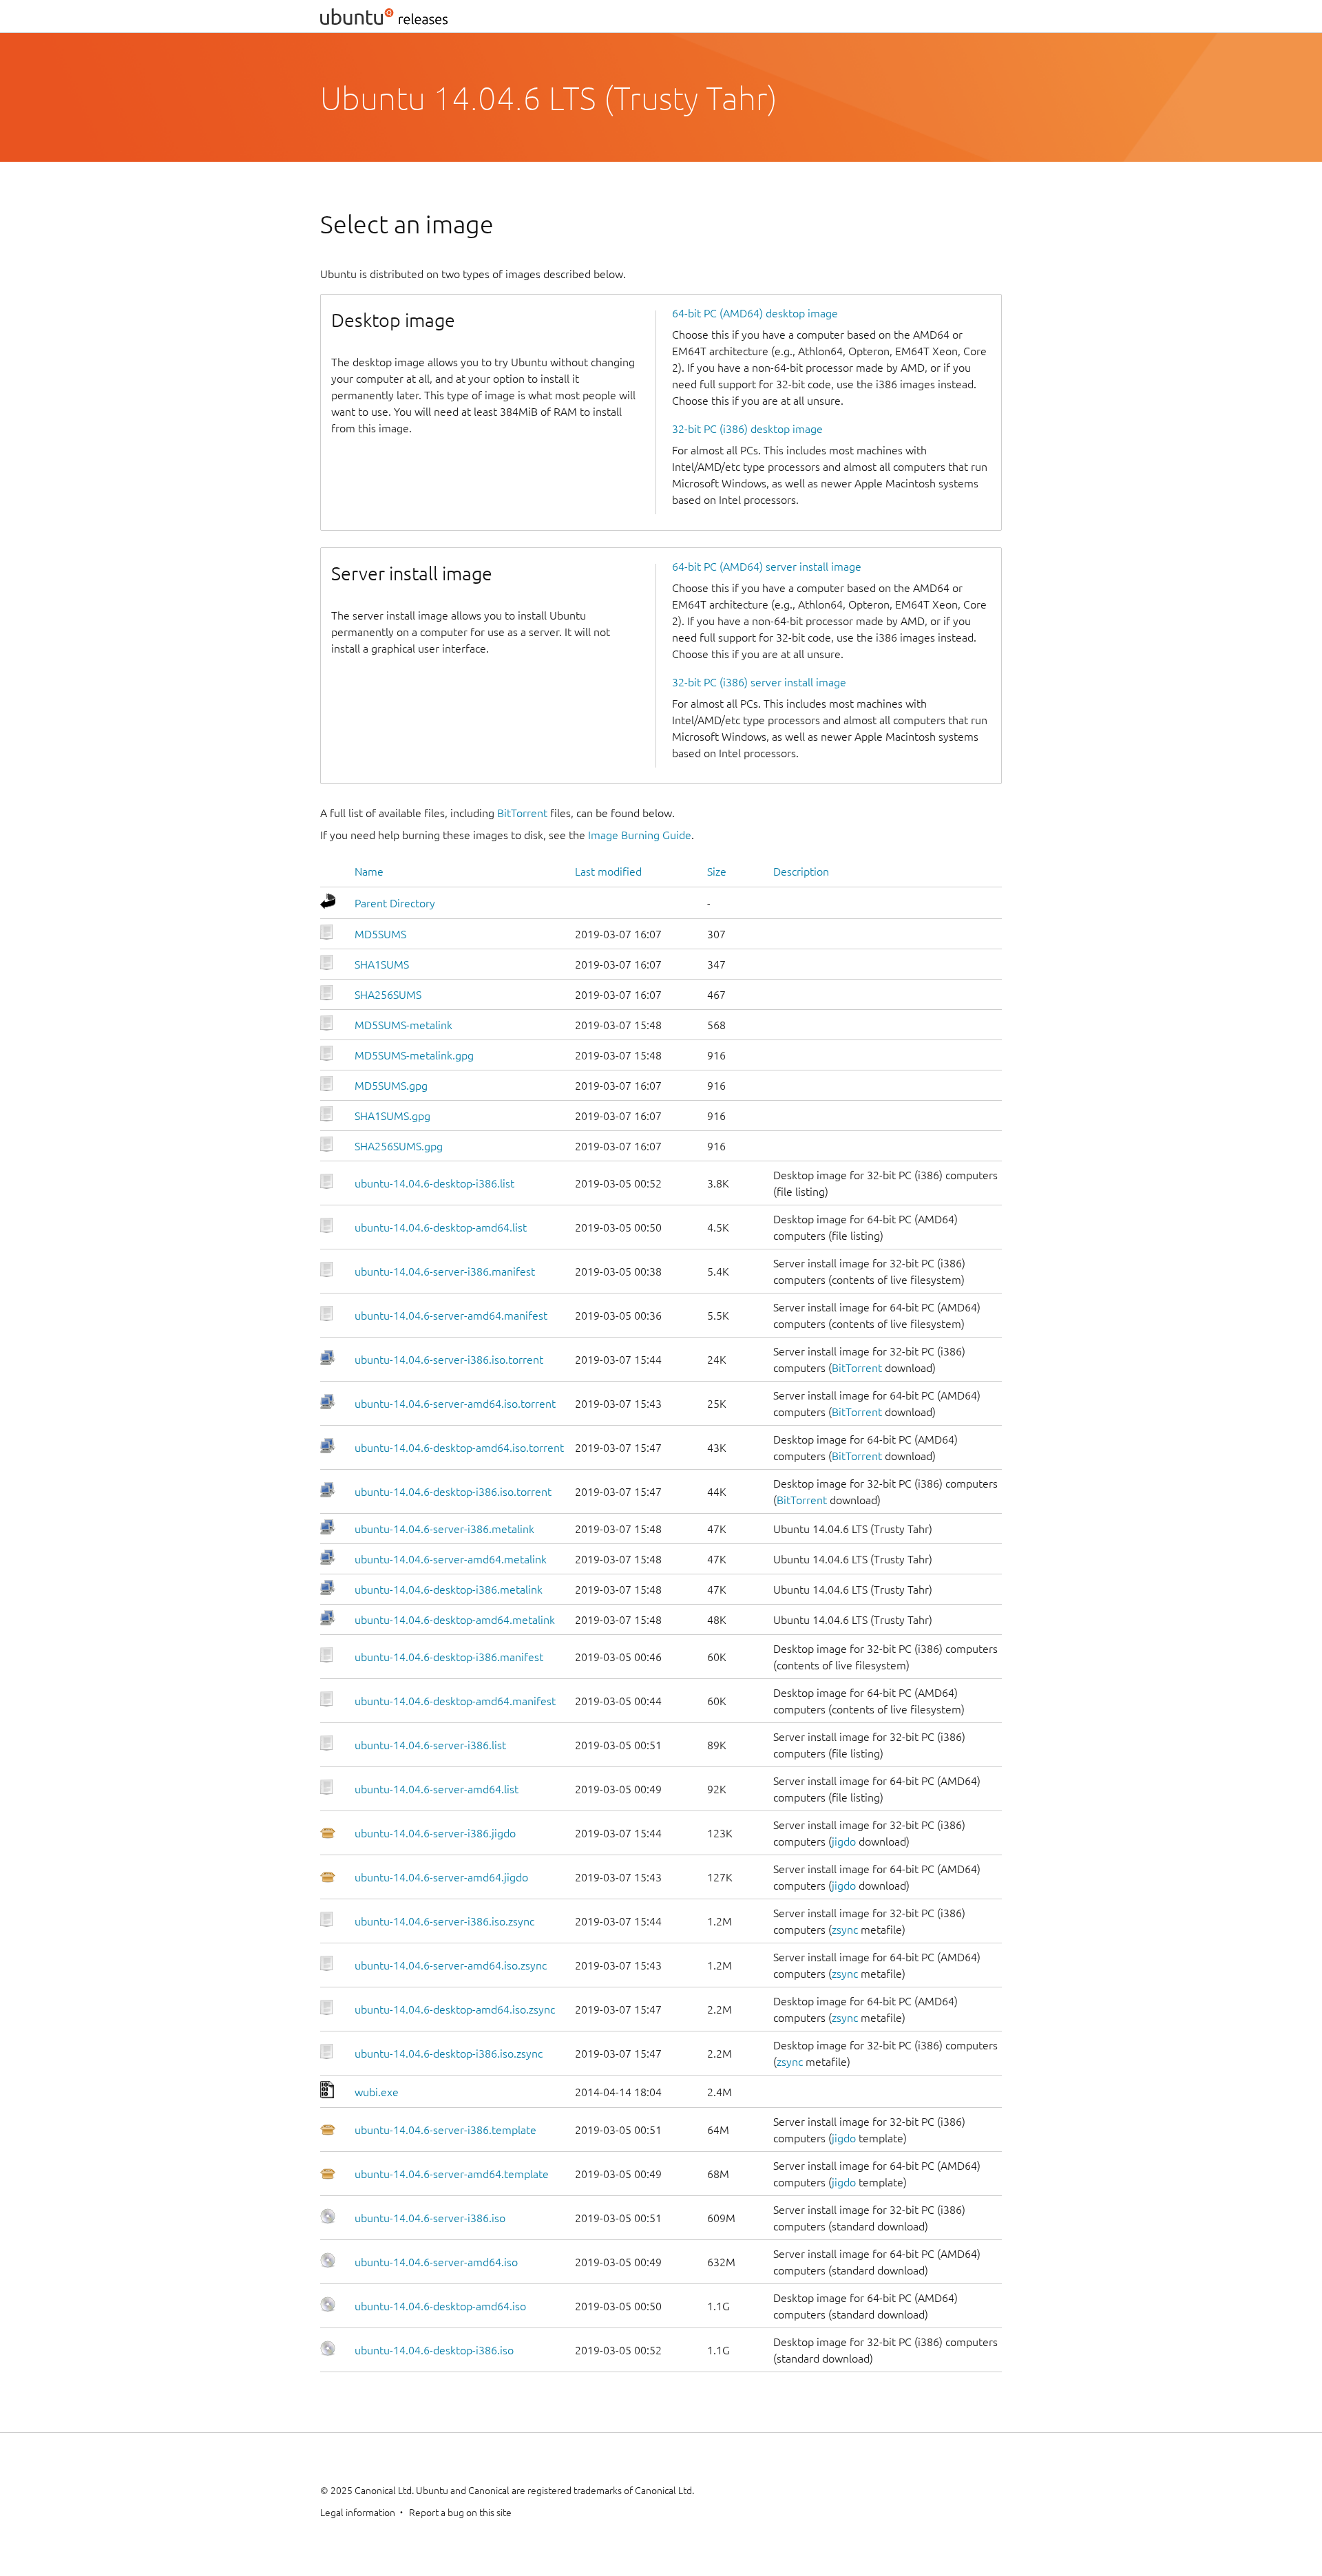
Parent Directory (395, 903)
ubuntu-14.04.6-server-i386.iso (430, 2218)
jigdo (844, 1841)
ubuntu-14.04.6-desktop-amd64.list (441, 1227)
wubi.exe (377, 2092)
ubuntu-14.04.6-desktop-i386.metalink (449, 1590)
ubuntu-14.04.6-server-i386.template (445, 2130)
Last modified (608, 872)
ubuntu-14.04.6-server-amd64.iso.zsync (451, 1965)
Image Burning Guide (640, 835)
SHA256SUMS (388, 995)
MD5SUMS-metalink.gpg (414, 1055)
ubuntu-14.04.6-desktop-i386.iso (434, 2350)
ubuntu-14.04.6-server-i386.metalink (444, 1529)
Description (801, 872)
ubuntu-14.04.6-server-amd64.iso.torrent (455, 1404)
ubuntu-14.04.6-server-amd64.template (452, 2174)
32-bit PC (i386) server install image (759, 682)
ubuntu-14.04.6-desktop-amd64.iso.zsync (455, 2009)
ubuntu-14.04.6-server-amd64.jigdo (441, 1877)
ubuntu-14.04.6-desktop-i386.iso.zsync (449, 2054)
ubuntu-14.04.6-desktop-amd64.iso (440, 2306)
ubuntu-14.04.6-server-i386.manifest (445, 1271)
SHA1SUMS (382, 964)
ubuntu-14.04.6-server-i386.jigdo (435, 1833)
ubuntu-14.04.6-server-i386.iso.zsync (444, 1921)
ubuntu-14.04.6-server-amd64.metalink (451, 1559)
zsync (845, 1930)
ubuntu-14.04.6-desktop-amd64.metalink (455, 1620)
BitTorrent (522, 813)
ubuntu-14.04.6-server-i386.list (430, 1745)
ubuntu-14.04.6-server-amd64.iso (436, 2262)
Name (369, 872)
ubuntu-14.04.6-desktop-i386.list (434, 1183)
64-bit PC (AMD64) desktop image (755, 313)
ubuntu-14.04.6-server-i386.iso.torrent (449, 1360)
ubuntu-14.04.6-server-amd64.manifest (451, 1316)
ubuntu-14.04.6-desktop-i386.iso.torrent (453, 1492)
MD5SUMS (380, 934)
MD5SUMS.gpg (391, 1086)
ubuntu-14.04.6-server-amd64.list (437, 1789)
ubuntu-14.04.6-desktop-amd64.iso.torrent (459, 1448)
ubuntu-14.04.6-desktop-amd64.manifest (455, 1701)
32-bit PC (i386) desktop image (747, 429)
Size (717, 872)
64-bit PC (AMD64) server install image (767, 567)
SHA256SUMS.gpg (399, 1146)
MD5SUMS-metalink (403, 1025)
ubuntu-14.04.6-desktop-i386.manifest (449, 1657)
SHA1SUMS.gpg (392, 1116)
